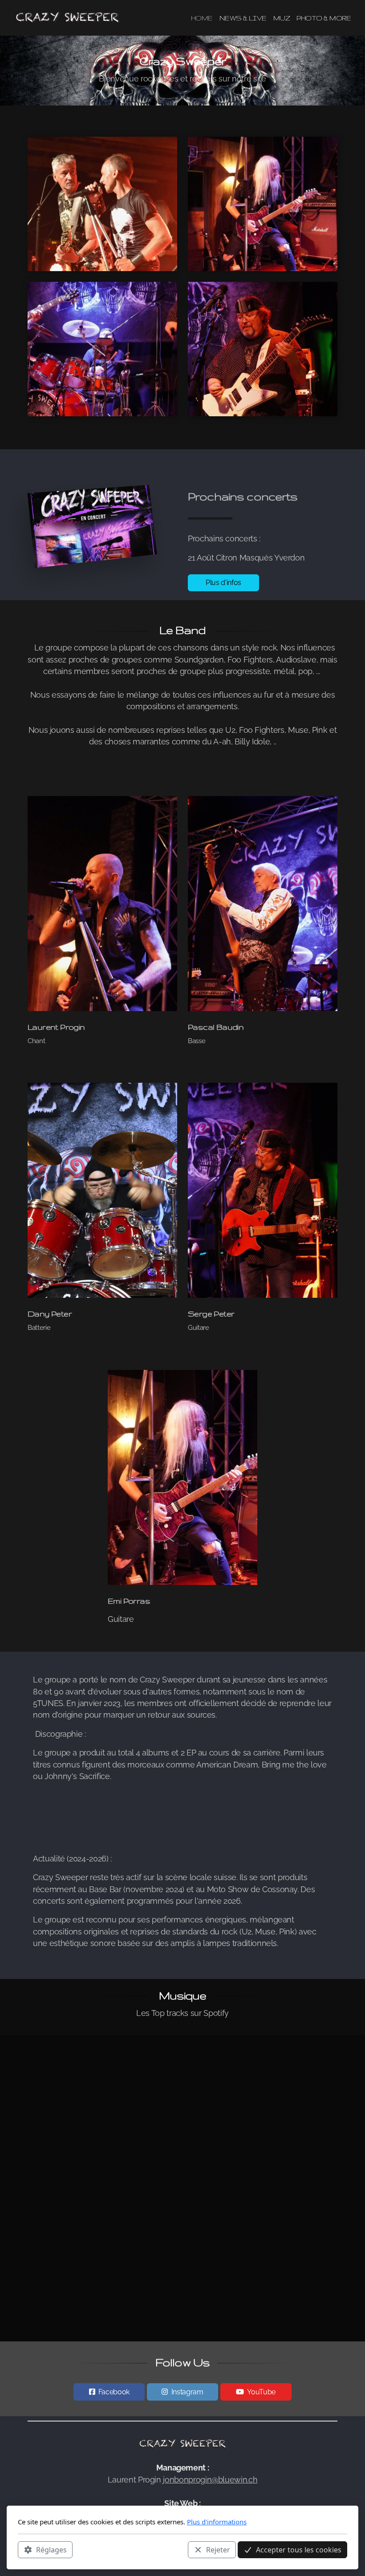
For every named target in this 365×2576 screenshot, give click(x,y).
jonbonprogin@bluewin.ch (210, 2480)
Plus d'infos (223, 583)
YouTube (261, 2392)
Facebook (114, 2392)
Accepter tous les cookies (299, 2550)
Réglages (51, 2550)
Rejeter (218, 2550)
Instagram (187, 2392)
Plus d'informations (217, 2522)
